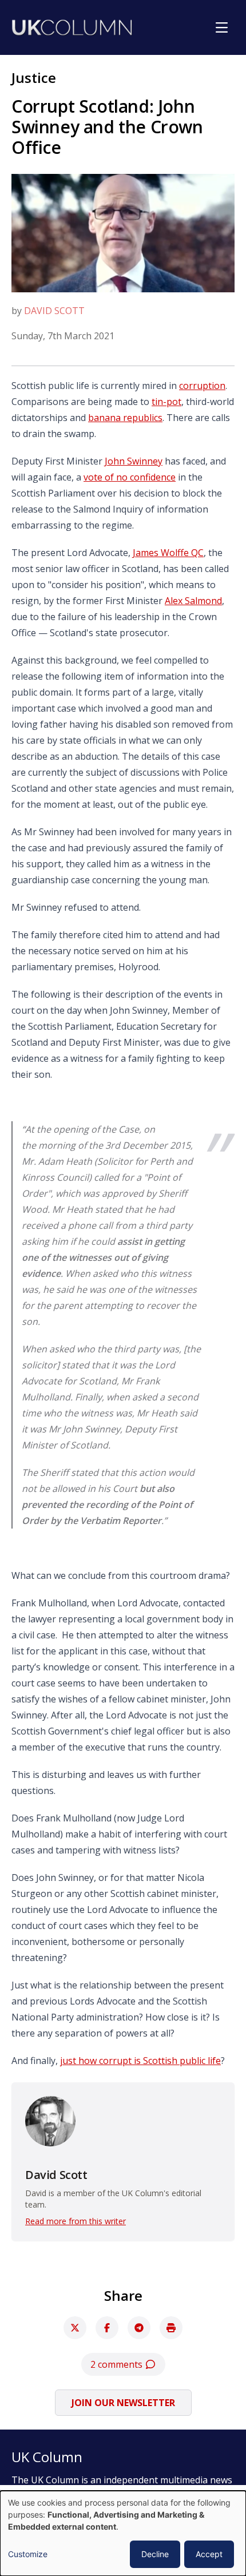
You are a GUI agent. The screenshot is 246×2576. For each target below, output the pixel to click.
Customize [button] (28, 2554)
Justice (34, 78)
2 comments (118, 2364)
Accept (209, 2554)
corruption (202, 386)
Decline (155, 2554)
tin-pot (166, 402)
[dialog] (123, 2533)
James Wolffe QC (168, 553)
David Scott (54, 311)
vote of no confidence (130, 477)
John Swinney (134, 461)
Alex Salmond (193, 601)
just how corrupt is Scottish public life (140, 2061)
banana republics (125, 418)
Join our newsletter (123, 2403)
